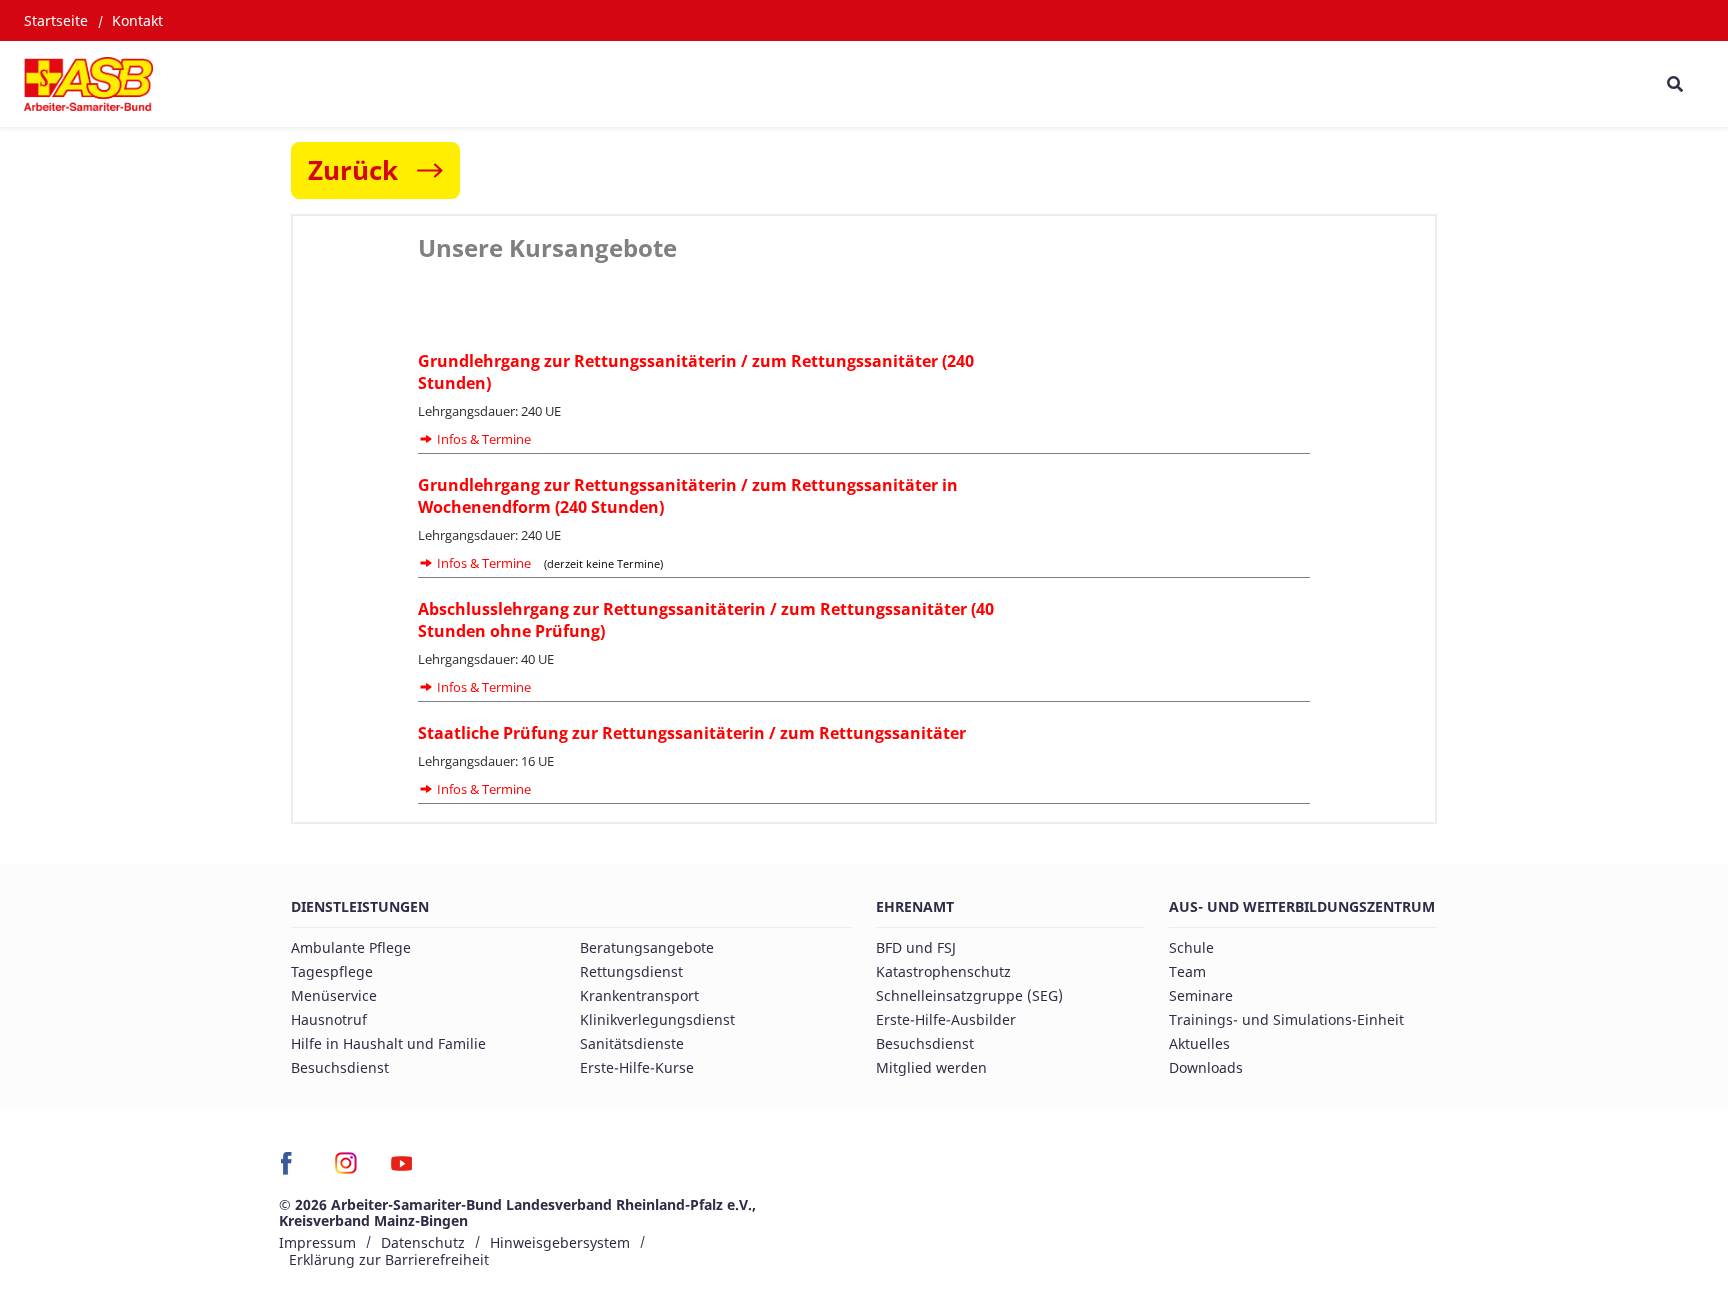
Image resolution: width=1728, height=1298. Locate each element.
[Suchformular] (1674, 83)
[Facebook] (291, 1170)
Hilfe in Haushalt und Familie (388, 1043)
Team (1187, 971)
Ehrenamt (915, 906)
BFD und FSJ (916, 947)
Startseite (56, 20)
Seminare (1201, 995)
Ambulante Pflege (351, 947)
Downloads (1206, 1067)
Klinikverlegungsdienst (657, 1019)
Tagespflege (332, 971)
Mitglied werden (931, 1067)
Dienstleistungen (360, 906)
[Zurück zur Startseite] (88, 84)
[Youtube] (401, 1170)
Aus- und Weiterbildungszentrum (1302, 906)
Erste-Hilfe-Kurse (637, 1067)
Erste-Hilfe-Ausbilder (946, 1019)
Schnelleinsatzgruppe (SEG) (969, 995)
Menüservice (334, 995)
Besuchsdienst (340, 1067)
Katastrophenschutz (943, 971)
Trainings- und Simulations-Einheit (1286, 1019)
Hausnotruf (329, 1019)
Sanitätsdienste (632, 1043)
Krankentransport (639, 995)
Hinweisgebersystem (560, 1242)
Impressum (317, 1242)
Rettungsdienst (631, 971)
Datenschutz (423, 1242)
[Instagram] (346, 1170)
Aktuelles (1199, 1043)
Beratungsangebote (647, 947)
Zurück (353, 170)
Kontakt (137, 20)
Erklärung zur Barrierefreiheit (389, 1259)
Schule (1191, 947)
